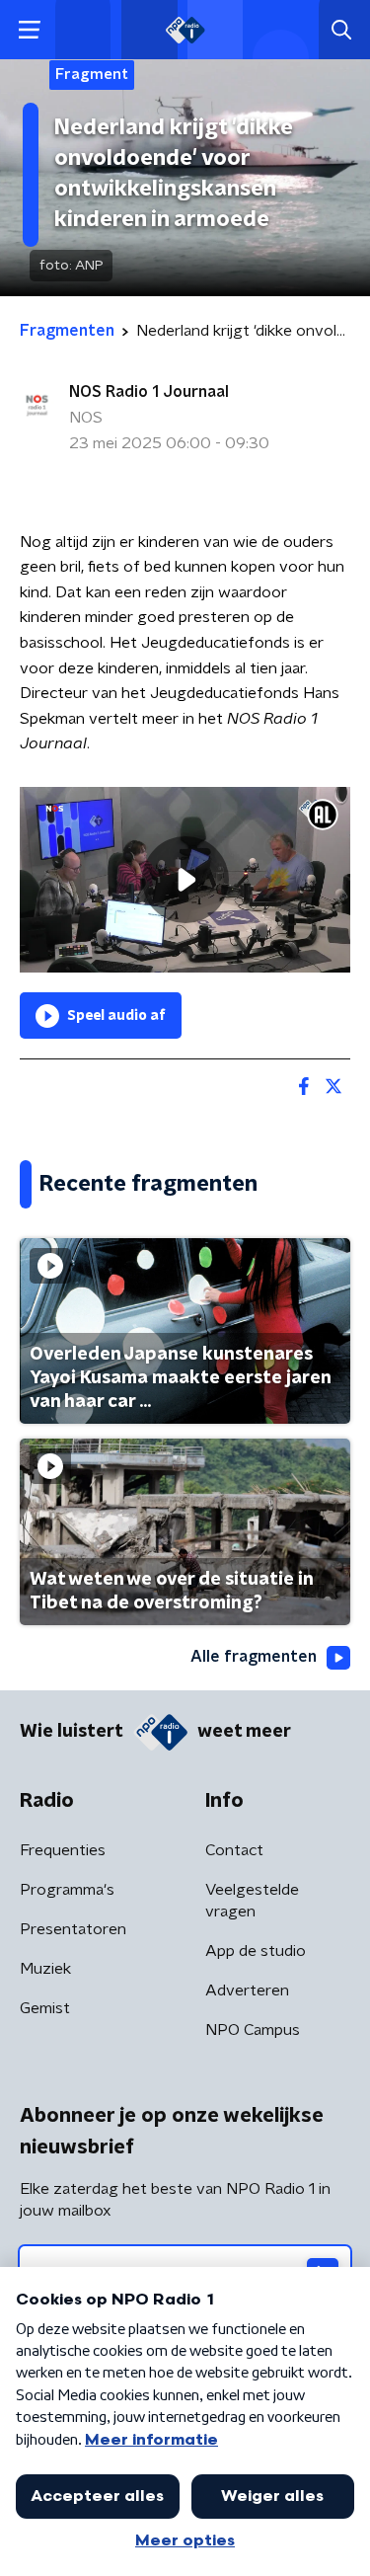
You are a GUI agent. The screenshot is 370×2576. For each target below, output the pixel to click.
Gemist (45, 2008)
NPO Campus (253, 2030)
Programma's (67, 1890)
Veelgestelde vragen (252, 1901)
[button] (29, 30)
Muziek (45, 1969)
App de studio (256, 1951)
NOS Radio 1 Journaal (149, 392)
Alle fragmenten (254, 1657)
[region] (185, 880)
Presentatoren (73, 1929)
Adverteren (247, 1991)
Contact (234, 1850)
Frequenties (63, 1850)
